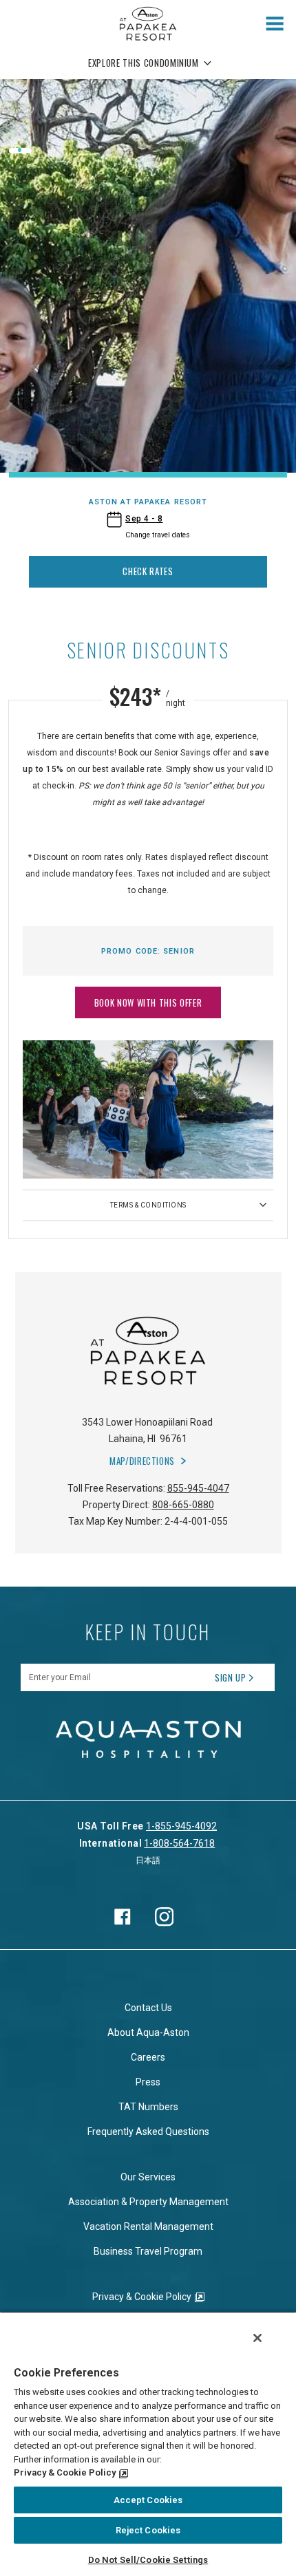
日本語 (148, 1860)
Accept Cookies (148, 2500)
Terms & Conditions (148, 1205)
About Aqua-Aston (148, 2032)
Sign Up (231, 1677)
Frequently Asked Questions (148, 2132)
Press (148, 2082)
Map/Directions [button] (142, 1461)
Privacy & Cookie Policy (142, 2297)
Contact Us (148, 2008)
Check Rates (148, 571)
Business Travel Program (148, 2251)
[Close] (257, 2338)
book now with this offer (148, 1002)
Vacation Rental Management (148, 2226)
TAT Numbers (148, 2107)
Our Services (148, 2177)
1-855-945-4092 (181, 1826)
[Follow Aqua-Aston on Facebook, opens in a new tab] (123, 1917)
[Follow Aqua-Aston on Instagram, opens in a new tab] (165, 1917)
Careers (148, 2057)
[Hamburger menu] (275, 24)
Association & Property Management (148, 2202)
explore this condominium (144, 63)
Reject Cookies (148, 2530)
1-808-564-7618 (179, 1843)
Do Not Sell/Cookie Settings (148, 2560)
